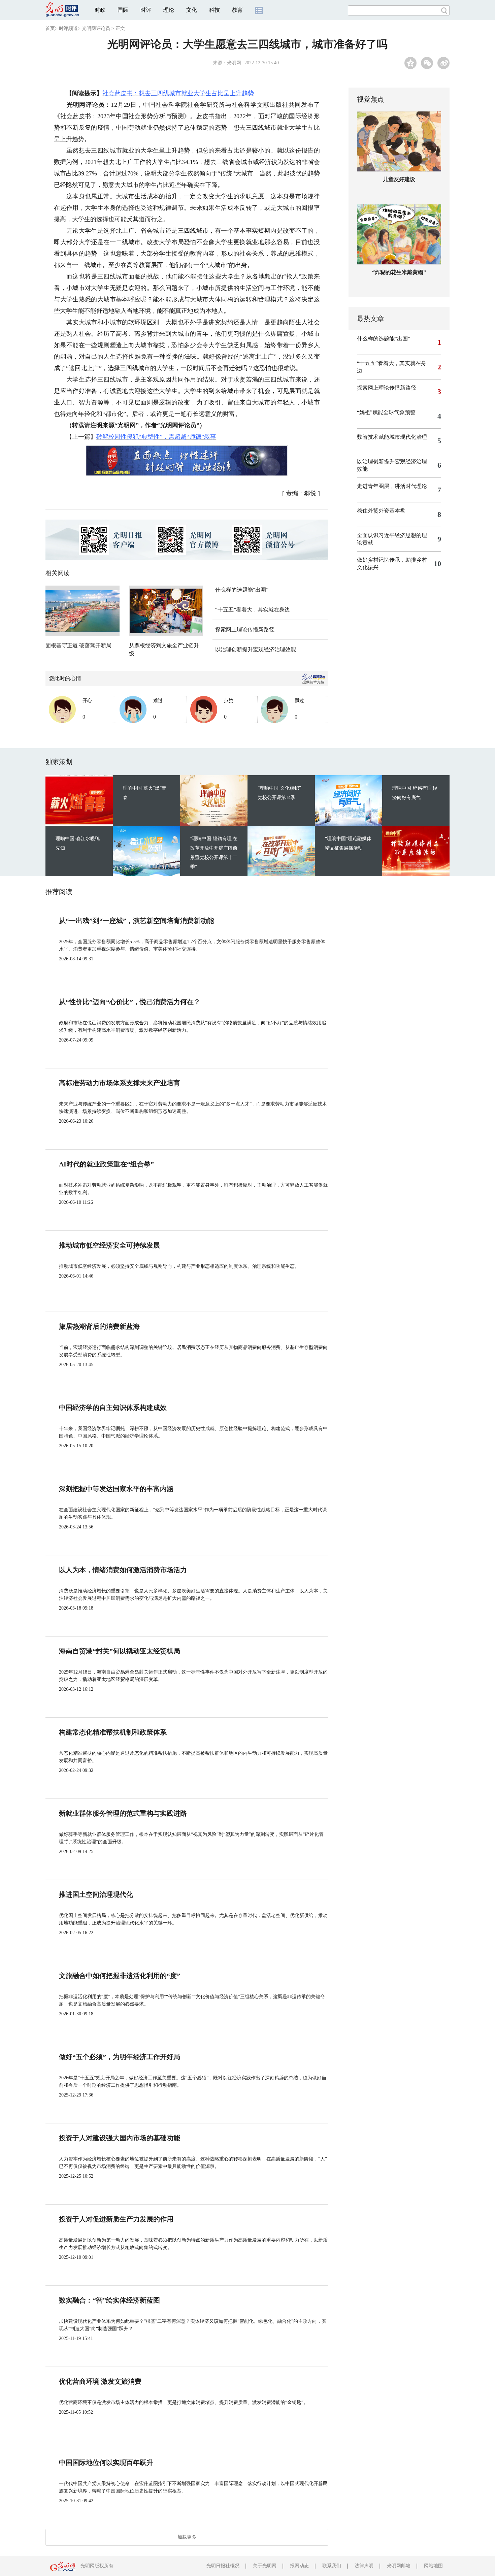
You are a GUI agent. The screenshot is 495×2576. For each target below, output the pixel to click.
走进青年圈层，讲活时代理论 (392, 486)
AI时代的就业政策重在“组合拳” (106, 1164)
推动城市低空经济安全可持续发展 (109, 1245)
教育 (237, 10)
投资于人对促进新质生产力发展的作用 (116, 2219)
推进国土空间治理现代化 (96, 1894)
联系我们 (332, 2566)
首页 (50, 28)
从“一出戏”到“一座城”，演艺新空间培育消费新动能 (136, 921)
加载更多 (187, 2537)
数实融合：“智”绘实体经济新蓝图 (109, 2300)
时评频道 (68, 28)
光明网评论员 (96, 28)
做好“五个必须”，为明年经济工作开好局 (120, 2057)
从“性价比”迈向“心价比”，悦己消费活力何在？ (130, 1002)
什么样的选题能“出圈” (242, 590)
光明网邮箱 (399, 2566)
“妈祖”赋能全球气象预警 (386, 412)
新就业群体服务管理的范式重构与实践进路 (123, 1813)
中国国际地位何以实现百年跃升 (106, 2463)
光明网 (234, 63)
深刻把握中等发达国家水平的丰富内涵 (116, 1489)
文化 (192, 10)
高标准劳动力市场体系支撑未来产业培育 (120, 1083)
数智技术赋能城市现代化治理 (392, 437)
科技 (214, 10)
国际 (123, 10)
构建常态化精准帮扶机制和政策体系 (113, 1732)
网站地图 (433, 2566)
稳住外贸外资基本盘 (381, 511)
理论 (169, 10)
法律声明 (364, 2566)
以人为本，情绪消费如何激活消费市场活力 (123, 1570)
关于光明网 (265, 2566)
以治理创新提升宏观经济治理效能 (256, 649)
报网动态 (299, 2566)
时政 (100, 10)
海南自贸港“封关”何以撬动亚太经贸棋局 (120, 1651)
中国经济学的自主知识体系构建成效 (113, 1408)
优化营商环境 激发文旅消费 (100, 2381)
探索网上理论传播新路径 (245, 630)
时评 (146, 10)
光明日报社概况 (223, 2566)
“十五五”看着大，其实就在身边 (253, 610)
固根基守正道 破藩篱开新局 (78, 645)
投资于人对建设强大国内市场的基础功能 (120, 2138)
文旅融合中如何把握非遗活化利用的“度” (120, 1976)
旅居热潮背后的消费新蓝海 (99, 1326)
